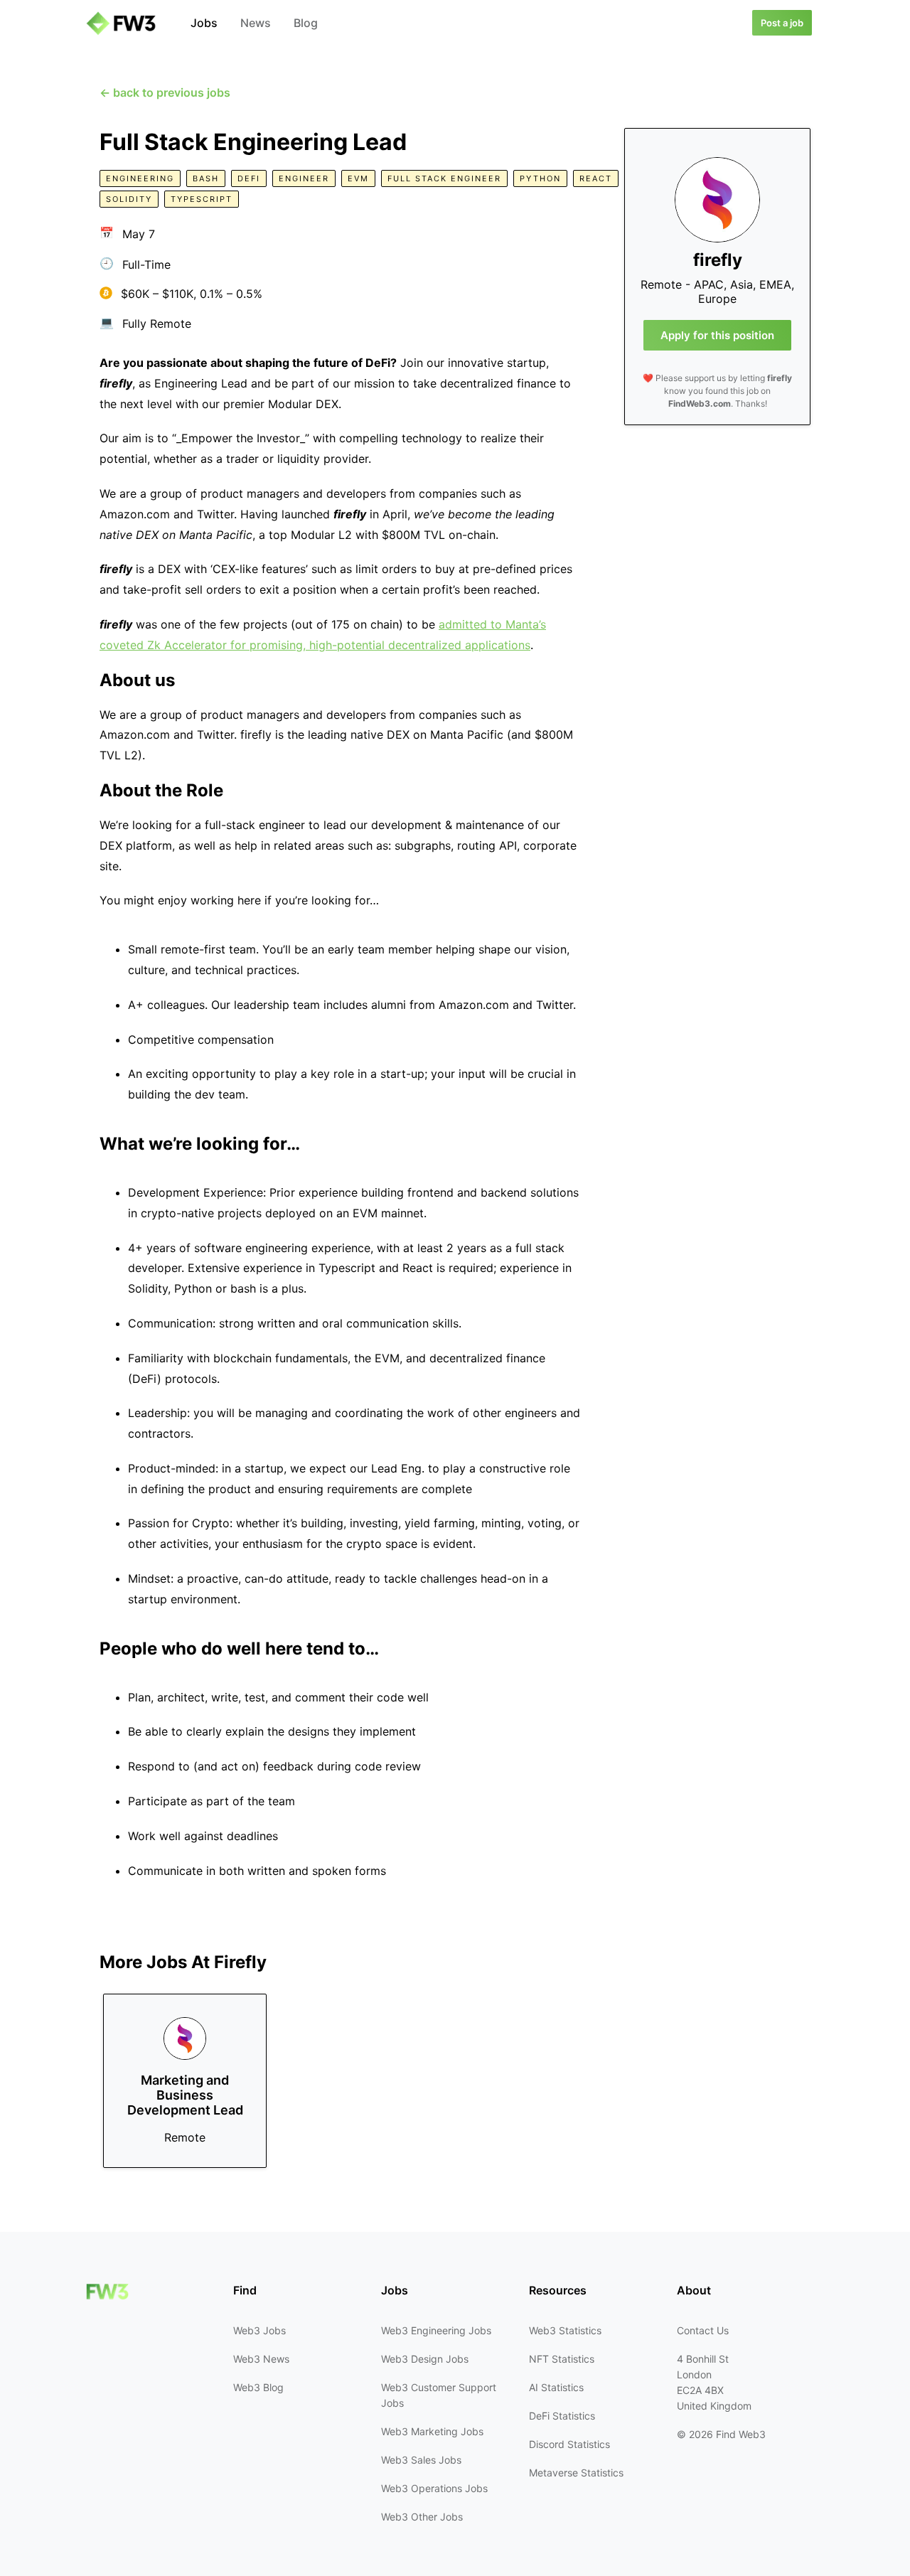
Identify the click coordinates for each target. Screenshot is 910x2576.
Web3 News (261, 2359)
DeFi (249, 178)
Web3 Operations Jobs (434, 2488)
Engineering (140, 178)
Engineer (304, 178)
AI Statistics (556, 2387)
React (596, 178)
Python (540, 178)
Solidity (129, 199)
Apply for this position (717, 335)
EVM (358, 178)
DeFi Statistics (562, 2416)
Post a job (782, 23)
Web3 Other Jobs (422, 2517)
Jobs (204, 23)
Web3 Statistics (565, 2330)
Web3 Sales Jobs (421, 2460)
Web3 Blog (258, 2387)
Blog (306, 23)
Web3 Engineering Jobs (436, 2330)
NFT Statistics (562, 2359)
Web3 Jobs (259, 2330)
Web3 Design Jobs (425, 2359)
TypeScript (202, 199)
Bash (206, 178)
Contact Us (703, 2330)
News (256, 23)
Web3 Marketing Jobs (432, 2431)
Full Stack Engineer (444, 178)
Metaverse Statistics (576, 2473)
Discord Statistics (569, 2444)
